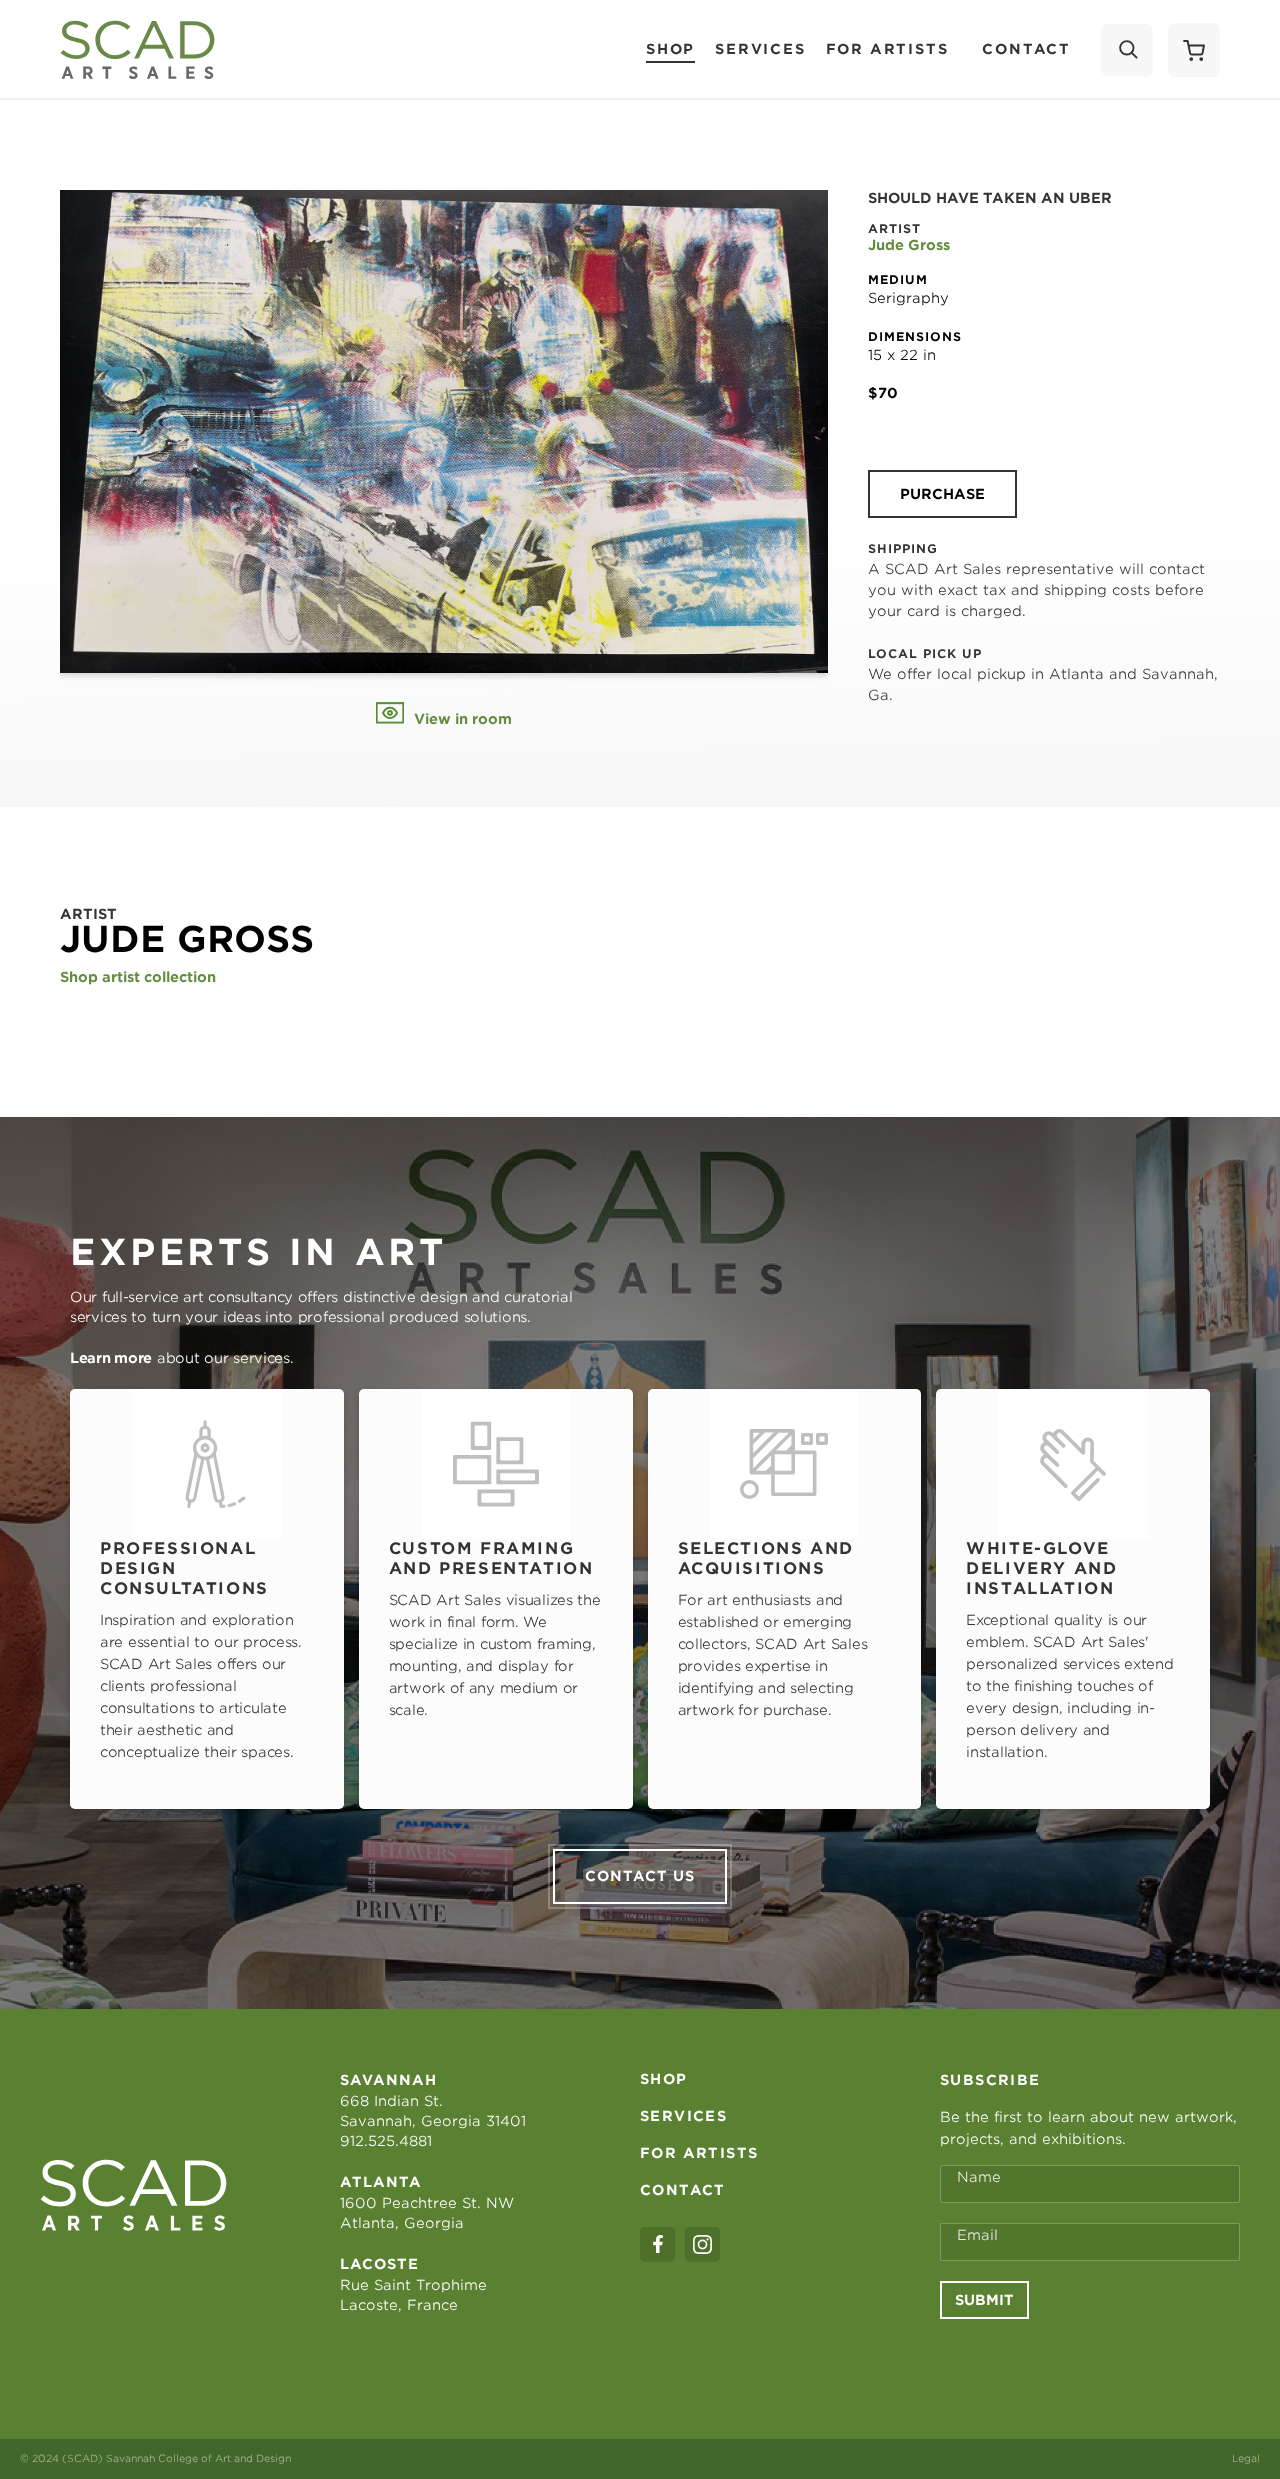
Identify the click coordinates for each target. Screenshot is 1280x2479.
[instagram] (702, 2244)
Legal (1246, 2458)
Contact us (640, 1876)
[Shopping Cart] (1194, 50)
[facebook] (657, 2244)
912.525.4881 (386, 2141)
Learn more (111, 1358)
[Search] (1127, 50)
